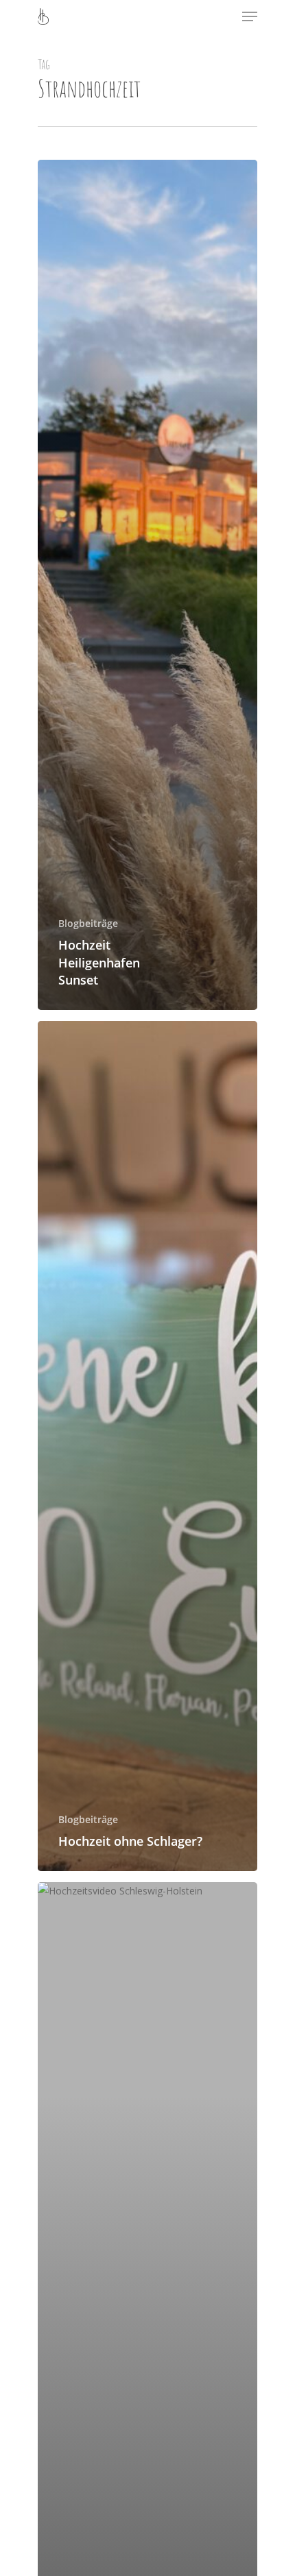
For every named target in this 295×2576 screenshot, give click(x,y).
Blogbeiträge (88, 923)
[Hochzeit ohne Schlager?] (147, 1446)
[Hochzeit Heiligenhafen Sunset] (147, 585)
